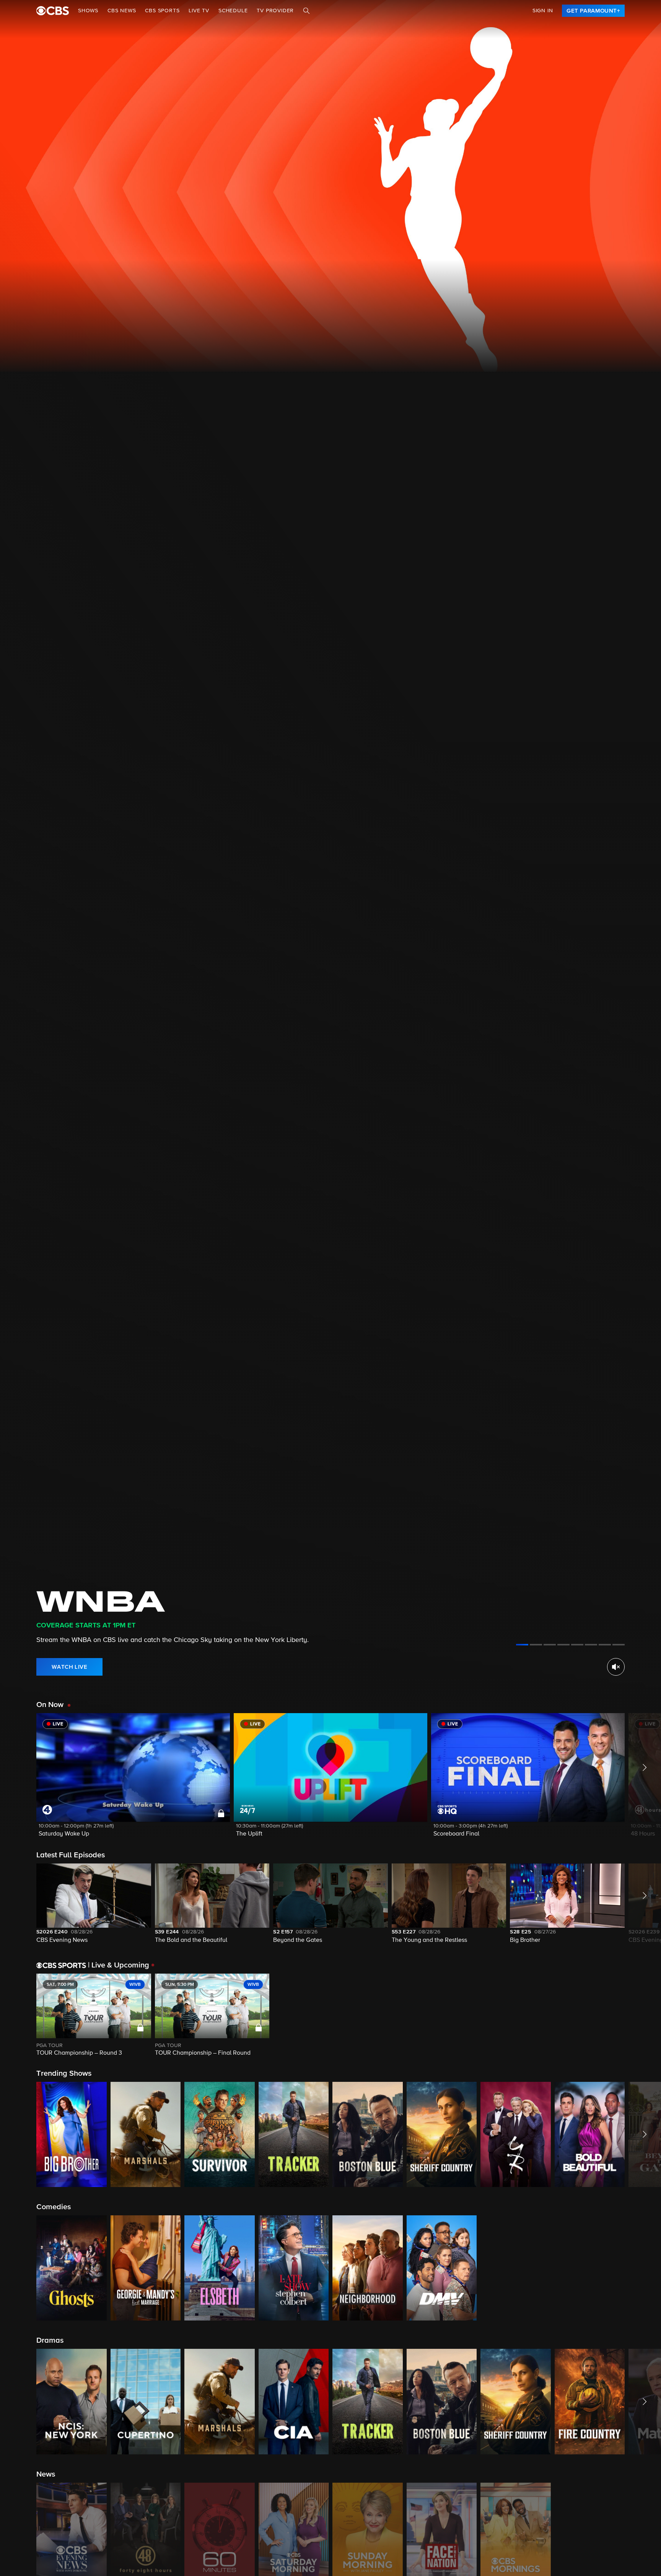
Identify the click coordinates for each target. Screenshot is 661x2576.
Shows (88, 11)
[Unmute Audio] (616, 1667)
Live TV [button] (199, 11)
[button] (133, 1780)
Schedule (233, 11)
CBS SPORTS (162, 11)
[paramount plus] (53, 11)
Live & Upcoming (119, 1965)
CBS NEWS (122, 11)
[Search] (306, 11)
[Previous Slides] (18, 2015)
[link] (593, 11)
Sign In (543, 11)
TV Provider (275, 11)
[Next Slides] (643, 2015)
